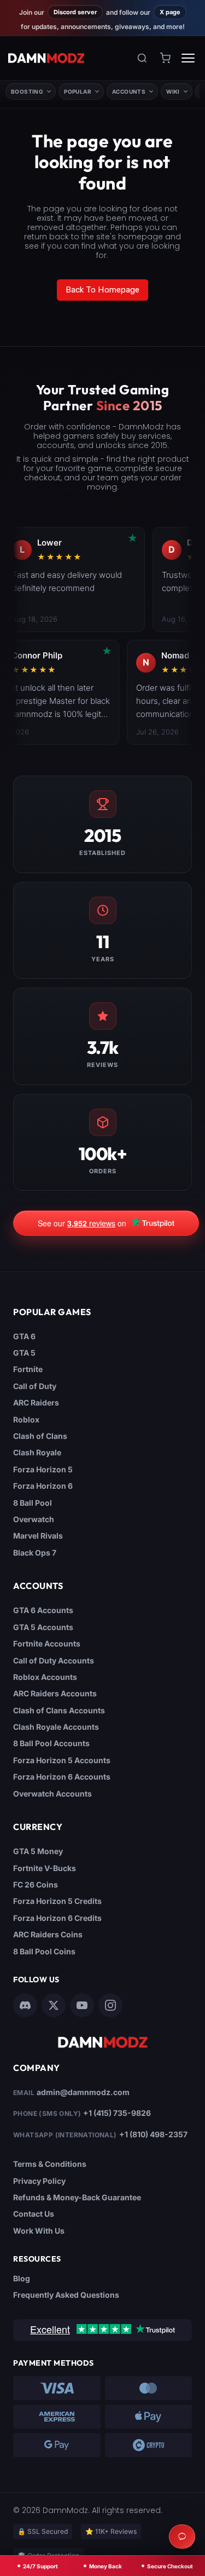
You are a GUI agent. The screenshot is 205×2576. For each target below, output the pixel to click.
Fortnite (28, 1369)
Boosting (27, 91)
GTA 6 (24, 1336)
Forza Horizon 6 (43, 1486)
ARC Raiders (36, 1402)
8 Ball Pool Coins (44, 1951)
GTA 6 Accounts (43, 1610)
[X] (54, 2005)
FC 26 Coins (36, 1884)
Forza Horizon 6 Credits (57, 1918)
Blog (22, 2278)
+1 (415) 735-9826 (117, 2113)
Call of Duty (35, 1386)
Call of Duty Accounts (54, 1660)
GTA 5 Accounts (43, 1627)
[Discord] (25, 2005)
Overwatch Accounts (52, 1794)
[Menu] (188, 58)
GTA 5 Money (38, 1851)
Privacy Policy (39, 2181)
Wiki (173, 91)
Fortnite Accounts (47, 1643)
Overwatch (34, 1519)
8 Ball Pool (33, 1503)
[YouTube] (82, 2005)
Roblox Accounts (45, 1677)
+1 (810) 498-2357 (153, 2134)
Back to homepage (103, 290)
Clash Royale (37, 1452)
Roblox (26, 1419)
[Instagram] (110, 2005)
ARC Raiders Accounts (55, 1693)
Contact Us (34, 2214)
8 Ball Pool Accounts (51, 1743)
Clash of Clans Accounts (59, 1710)
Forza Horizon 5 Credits (57, 1901)
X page (170, 12)
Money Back (106, 2566)
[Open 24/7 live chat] (182, 2537)
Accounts (129, 91)
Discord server (75, 12)
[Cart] (165, 58)
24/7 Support (40, 2566)
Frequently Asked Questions (66, 2295)
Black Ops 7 (35, 1553)
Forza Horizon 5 (43, 1469)
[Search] (142, 58)
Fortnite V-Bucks (45, 1868)
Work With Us (39, 2231)
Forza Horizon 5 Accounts (62, 1760)
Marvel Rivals (38, 1536)
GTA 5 (24, 1353)
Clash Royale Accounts (56, 1727)
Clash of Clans (40, 1436)
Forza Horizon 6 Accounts (62, 1777)
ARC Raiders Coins (48, 1934)
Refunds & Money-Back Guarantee (77, 2197)
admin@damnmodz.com (83, 2092)
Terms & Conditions (50, 2164)
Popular (78, 91)
